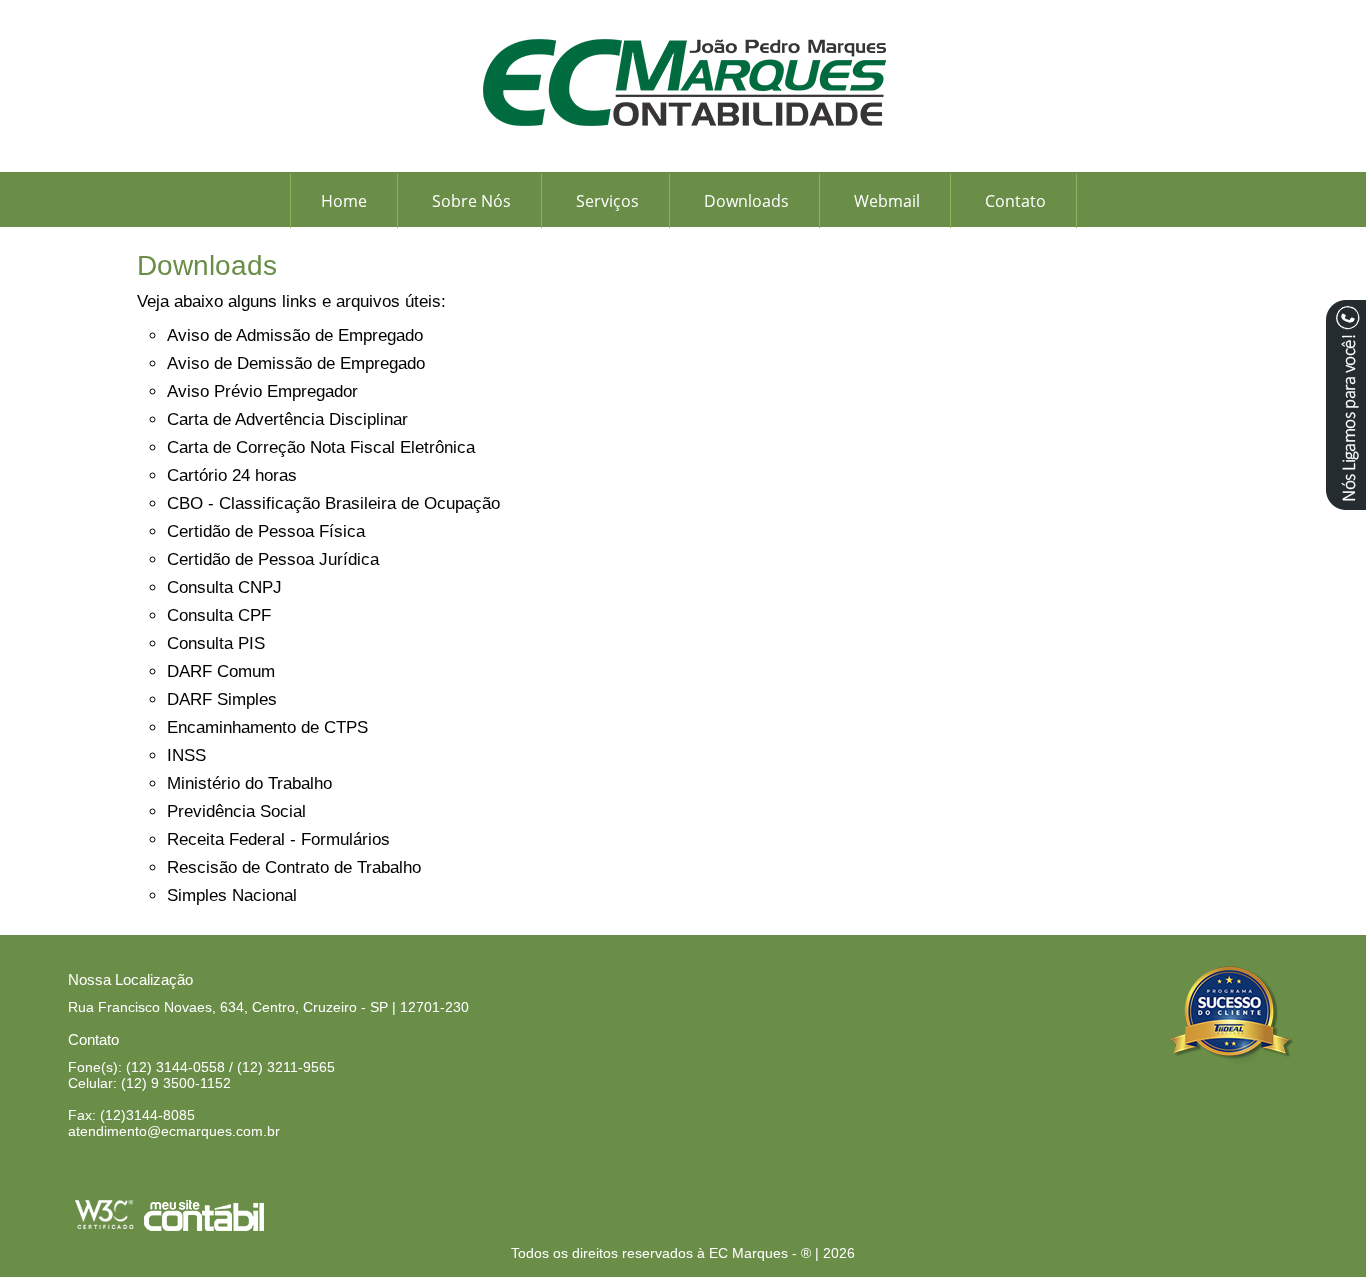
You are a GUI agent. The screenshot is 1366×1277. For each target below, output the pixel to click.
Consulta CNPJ (224, 587)
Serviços (607, 201)
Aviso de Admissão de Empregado (295, 335)
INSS (186, 755)
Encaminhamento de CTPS (267, 727)
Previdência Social (236, 811)
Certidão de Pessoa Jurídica (273, 559)
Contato (1015, 201)
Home (344, 201)
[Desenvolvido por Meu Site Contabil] (204, 1227)
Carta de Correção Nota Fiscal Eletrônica (321, 447)
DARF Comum (221, 671)
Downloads (746, 201)
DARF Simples (222, 699)
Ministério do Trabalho (249, 783)
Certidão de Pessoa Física (266, 531)
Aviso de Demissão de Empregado (296, 363)
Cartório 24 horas (232, 475)
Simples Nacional (232, 895)
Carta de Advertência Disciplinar (287, 419)
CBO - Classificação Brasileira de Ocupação (333, 503)
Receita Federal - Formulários (278, 839)
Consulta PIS (216, 643)
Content (1346, 405)
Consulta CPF (219, 615)
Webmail (887, 201)
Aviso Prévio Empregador (262, 391)
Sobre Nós (471, 201)
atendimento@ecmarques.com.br (174, 1131)
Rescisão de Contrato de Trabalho (294, 867)
